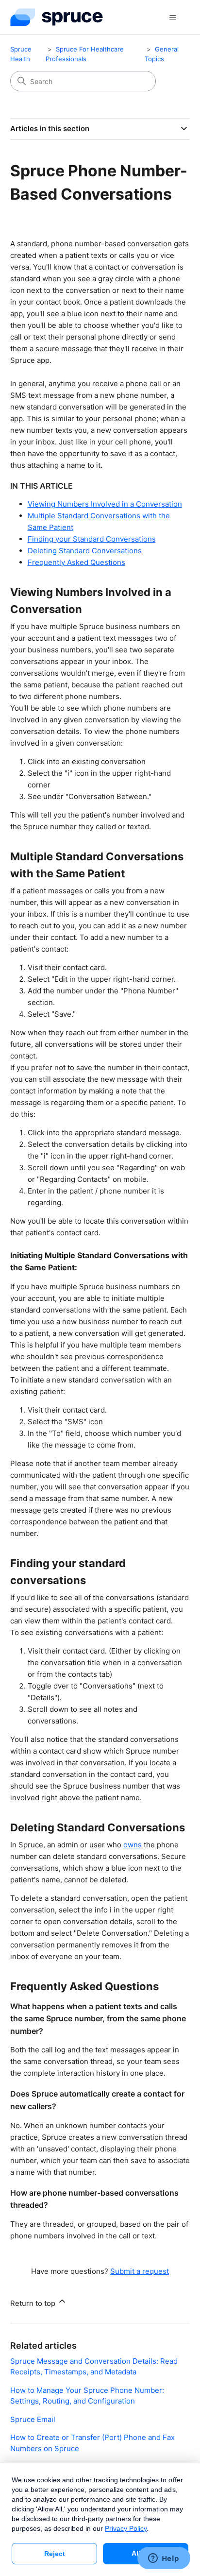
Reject (55, 2554)
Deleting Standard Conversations (85, 551)
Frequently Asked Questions (76, 562)
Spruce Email (33, 2419)
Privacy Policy (126, 2528)
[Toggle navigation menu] (173, 17)
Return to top (34, 2303)
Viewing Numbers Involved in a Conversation (105, 504)
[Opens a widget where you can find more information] (164, 2559)
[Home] (57, 17)
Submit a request (140, 2271)
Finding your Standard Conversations (92, 539)
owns (133, 1845)
